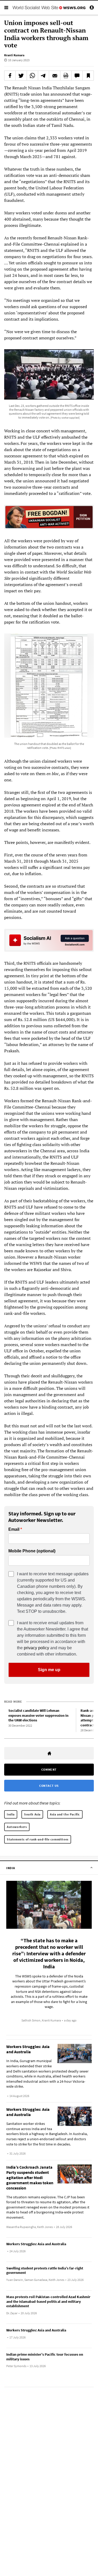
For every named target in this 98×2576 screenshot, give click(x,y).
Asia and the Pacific (65, 1814)
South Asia (32, 1814)
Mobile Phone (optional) (32, 1551)
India (11, 1814)
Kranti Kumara (14, 55)
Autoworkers (17, 1827)
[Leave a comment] (77, 76)
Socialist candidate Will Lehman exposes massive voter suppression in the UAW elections (38, 1715)
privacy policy (36, 1648)
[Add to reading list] (88, 76)
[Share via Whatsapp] (32, 76)
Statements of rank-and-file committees (38, 1839)
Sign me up (49, 1670)
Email (14, 1529)
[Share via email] (55, 76)
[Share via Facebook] (10, 76)
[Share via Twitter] (21, 76)
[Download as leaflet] (66, 76)
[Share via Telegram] (44, 76)
